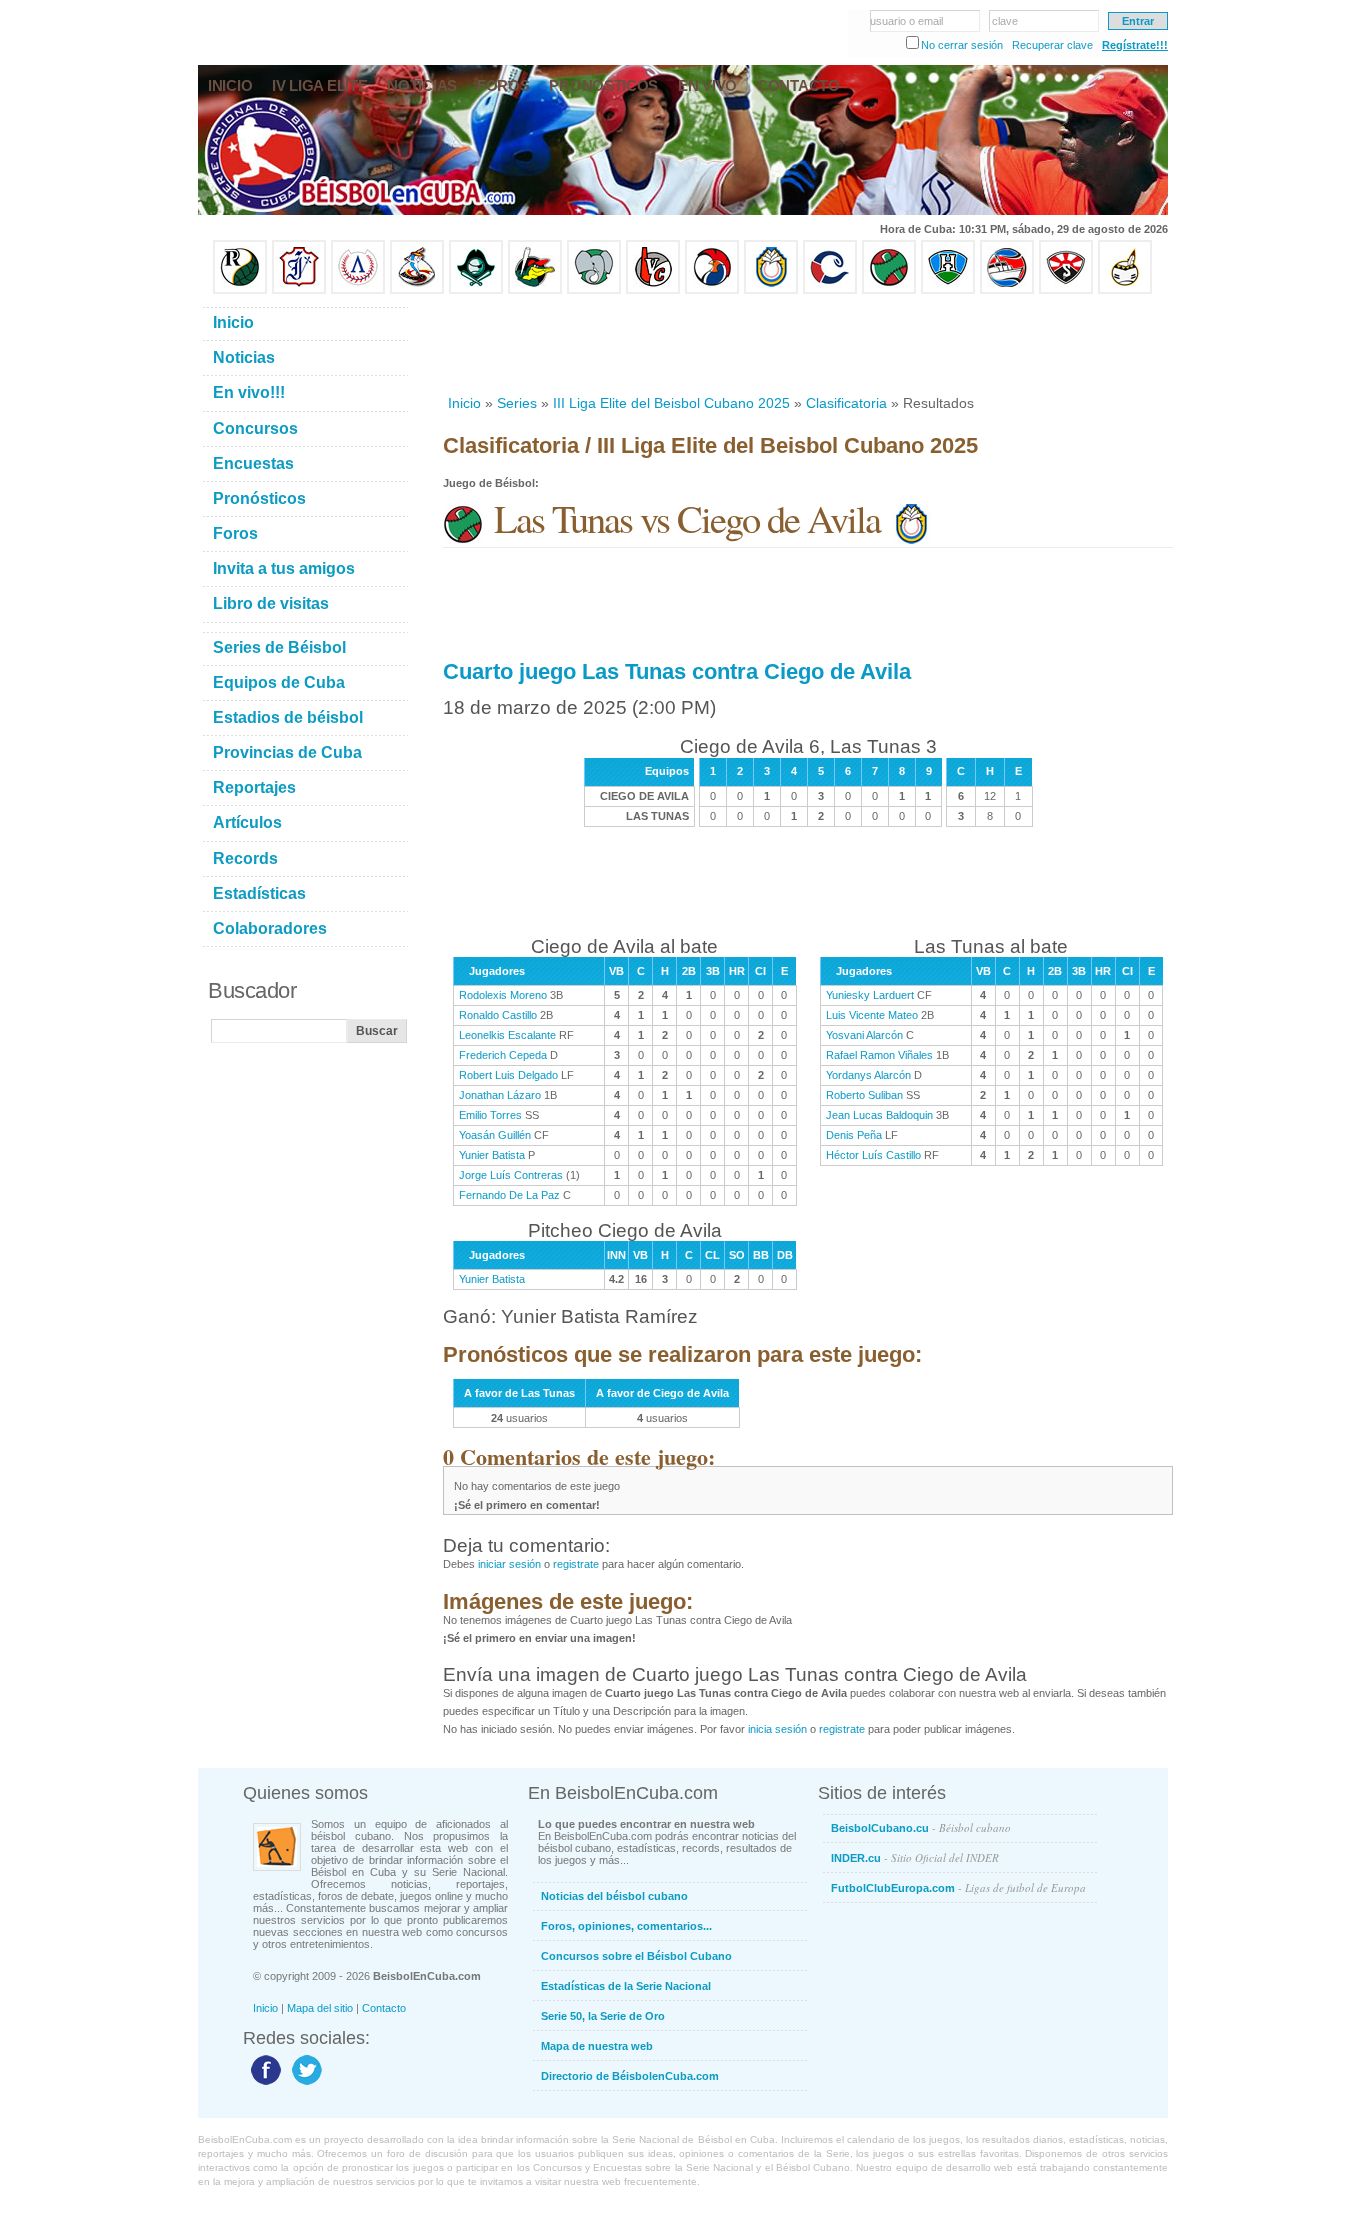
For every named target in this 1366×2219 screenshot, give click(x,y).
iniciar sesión (509, 1564)
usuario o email (906, 21)
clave (1005, 21)
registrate (576, 1564)
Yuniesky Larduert (870, 995)
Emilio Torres (490, 1115)
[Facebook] (263, 2084)
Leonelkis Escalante (507, 1035)
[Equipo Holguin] (948, 290)
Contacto (384, 2008)
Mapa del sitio (320, 2008)
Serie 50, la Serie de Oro (603, 2016)
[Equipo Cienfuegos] (594, 290)
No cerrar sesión (962, 45)
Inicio (464, 403)
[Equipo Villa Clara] (653, 290)
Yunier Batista (492, 1155)
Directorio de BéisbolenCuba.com (630, 2076)
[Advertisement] (807, 344)
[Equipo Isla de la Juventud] (476, 290)
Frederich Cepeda (503, 1055)
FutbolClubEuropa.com (958, 1887)
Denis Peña (854, 1135)
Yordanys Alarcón (868, 1075)
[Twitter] (304, 2084)
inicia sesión (777, 1729)
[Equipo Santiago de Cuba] (1066, 290)
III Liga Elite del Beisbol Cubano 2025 (671, 403)
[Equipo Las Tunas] (889, 290)
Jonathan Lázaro (500, 1095)
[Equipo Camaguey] (830, 290)
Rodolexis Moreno (503, 995)
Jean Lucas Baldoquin (879, 1115)
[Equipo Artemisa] (358, 290)
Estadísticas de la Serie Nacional (626, 1986)
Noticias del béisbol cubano (614, 1896)
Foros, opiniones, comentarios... (626, 1926)
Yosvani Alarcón (864, 1035)
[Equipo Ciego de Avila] (771, 290)
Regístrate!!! (1135, 45)
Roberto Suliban (864, 1095)
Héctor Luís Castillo (873, 1155)
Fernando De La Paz (509, 1195)
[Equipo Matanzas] (535, 290)
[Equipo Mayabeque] (417, 290)
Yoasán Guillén (495, 1135)
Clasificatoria (846, 403)
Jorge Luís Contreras (511, 1175)
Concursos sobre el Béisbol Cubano (636, 1956)
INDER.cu (915, 1857)
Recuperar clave (1052, 45)
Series (517, 403)
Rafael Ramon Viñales (879, 1055)
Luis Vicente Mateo (872, 1015)
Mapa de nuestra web (597, 2046)
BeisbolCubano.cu (921, 1827)
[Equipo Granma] (1007, 290)
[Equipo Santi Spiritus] (712, 290)
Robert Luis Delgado (508, 1075)
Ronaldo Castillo (498, 1015)
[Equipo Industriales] (299, 290)
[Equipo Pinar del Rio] (240, 290)
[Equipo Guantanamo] (1125, 290)
